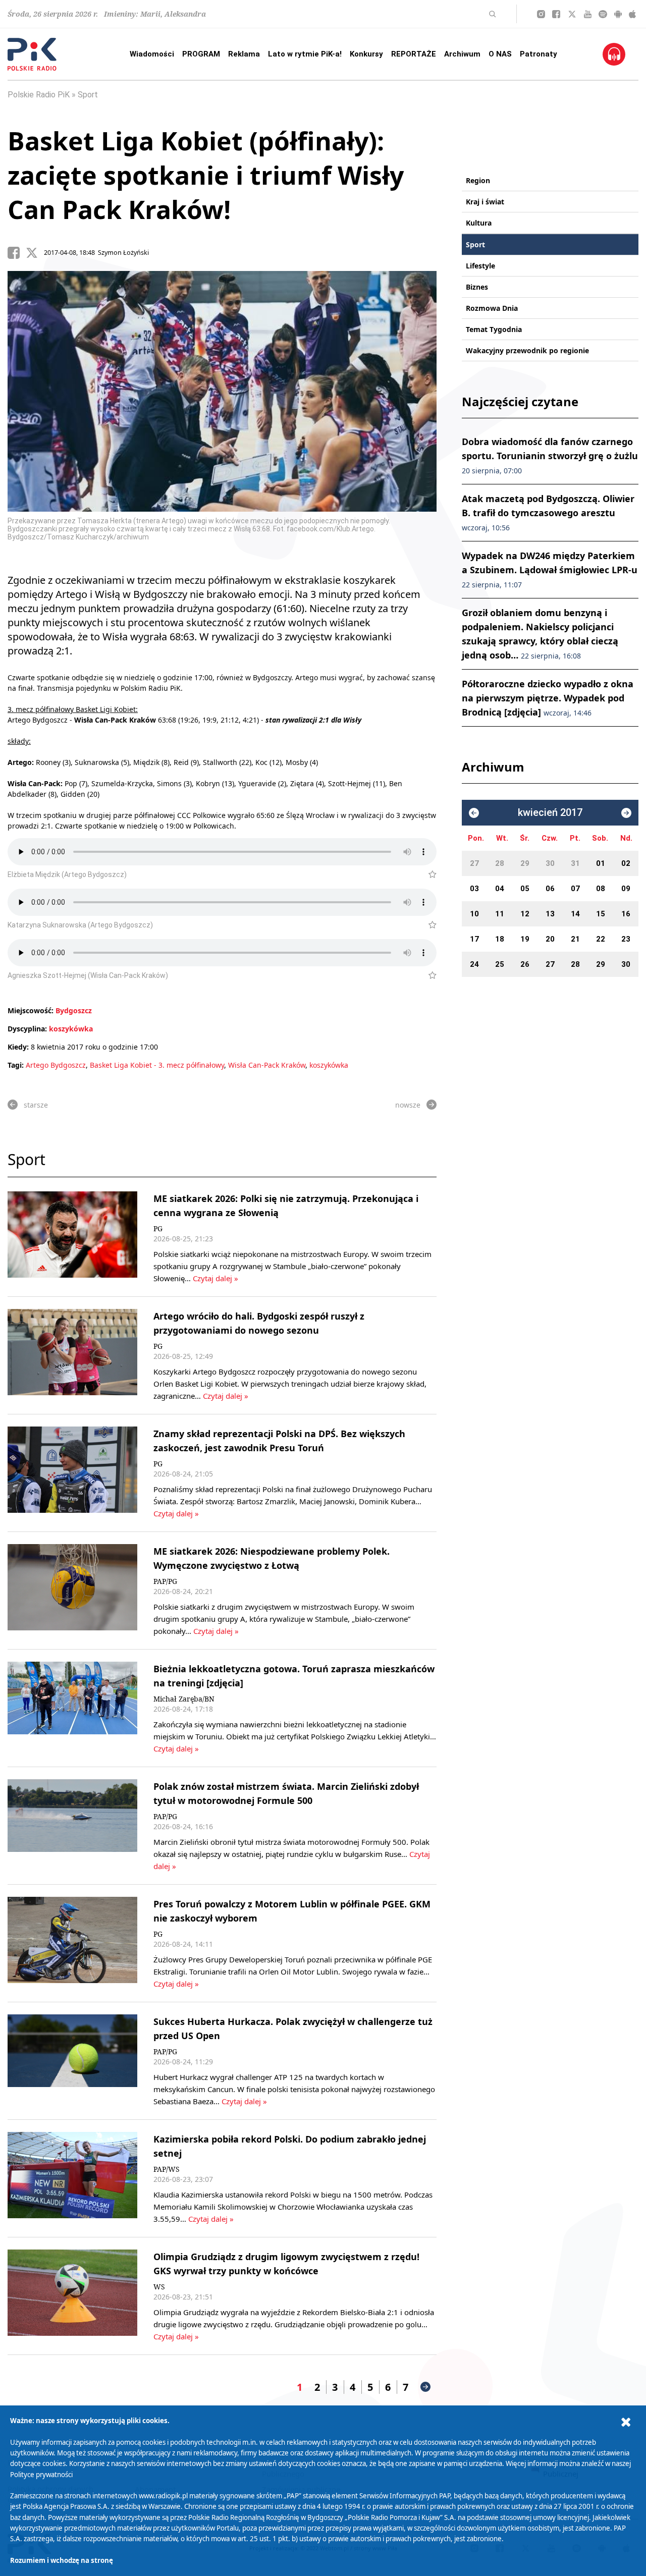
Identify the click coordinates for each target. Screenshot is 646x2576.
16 (626, 914)
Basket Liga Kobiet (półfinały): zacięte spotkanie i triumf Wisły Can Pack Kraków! (206, 175)
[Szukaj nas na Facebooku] (556, 14)
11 (500, 914)
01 (601, 863)
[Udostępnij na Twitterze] (35, 253)
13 (550, 914)
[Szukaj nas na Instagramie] (541, 14)
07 (575, 889)
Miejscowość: (31, 1010)
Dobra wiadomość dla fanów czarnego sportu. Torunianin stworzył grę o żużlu (550, 455)
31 (575, 863)
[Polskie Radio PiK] (32, 54)
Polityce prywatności (41, 2475)
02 (626, 863)
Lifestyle (480, 266)
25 (500, 964)
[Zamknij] (626, 2422)
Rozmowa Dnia (492, 308)
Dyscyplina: (27, 1029)
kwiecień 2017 (550, 813)
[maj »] (626, 813)
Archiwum (462, 54)
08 (601, 889)
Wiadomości (152, 54)
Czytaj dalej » (216, 1278)
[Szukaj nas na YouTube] (588, 14)
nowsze (408, 1105)
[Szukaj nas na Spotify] (603, 14)
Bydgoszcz (74, 1010)
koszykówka (71, 1029)
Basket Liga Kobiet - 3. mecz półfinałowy (157, 1065)
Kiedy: (18, 1047)
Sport (88, 95)
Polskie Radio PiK (39, 95)
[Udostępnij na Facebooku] (17, 253)
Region (478, 180)
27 (474, 863)
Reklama (244, 54)
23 (626, 939)
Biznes (477, 287)
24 (474, 964)
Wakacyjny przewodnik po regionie (527, 350)
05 (525, 889)
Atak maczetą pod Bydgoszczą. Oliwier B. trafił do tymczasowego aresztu (548, 512)
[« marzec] (474, 813)
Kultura (479, 223)
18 (500, 939)
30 (550, 863)
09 (626, 889)
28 (500, 863)
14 (575, 914)
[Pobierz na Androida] (618, 14)
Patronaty (539, 54)
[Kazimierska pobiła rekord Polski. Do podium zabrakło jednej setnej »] (72, 2178)
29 (525, 863)
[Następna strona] (425, 2387)
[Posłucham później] (428, 874)
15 (601, 914)
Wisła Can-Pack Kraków (267, 1065)
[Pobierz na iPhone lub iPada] (632, 14)
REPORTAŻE (414, 54)
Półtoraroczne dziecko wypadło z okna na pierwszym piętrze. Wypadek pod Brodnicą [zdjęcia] (548, 698)
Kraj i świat (485, 202)
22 (601, 939)
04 (500, 889)
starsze (36, 1105)
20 (550, 939)
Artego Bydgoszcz (56, 1065)
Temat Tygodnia (494, 329)
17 (474, 939)
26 (525, 964)
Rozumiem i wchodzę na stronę (62, 2560)
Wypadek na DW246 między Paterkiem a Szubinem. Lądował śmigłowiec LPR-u (550, 569)
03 (474, 889)
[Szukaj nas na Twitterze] (572, 14)
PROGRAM (201, 54)
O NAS (500, 54)
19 (525, 939)
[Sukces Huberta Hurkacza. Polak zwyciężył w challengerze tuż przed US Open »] (72, 2061)
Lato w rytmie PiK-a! (305, 54)
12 (525, 914)
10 (474, 914)
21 (575, 939)
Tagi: (17, 1065)
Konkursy (366, 54)
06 (550, 889)
